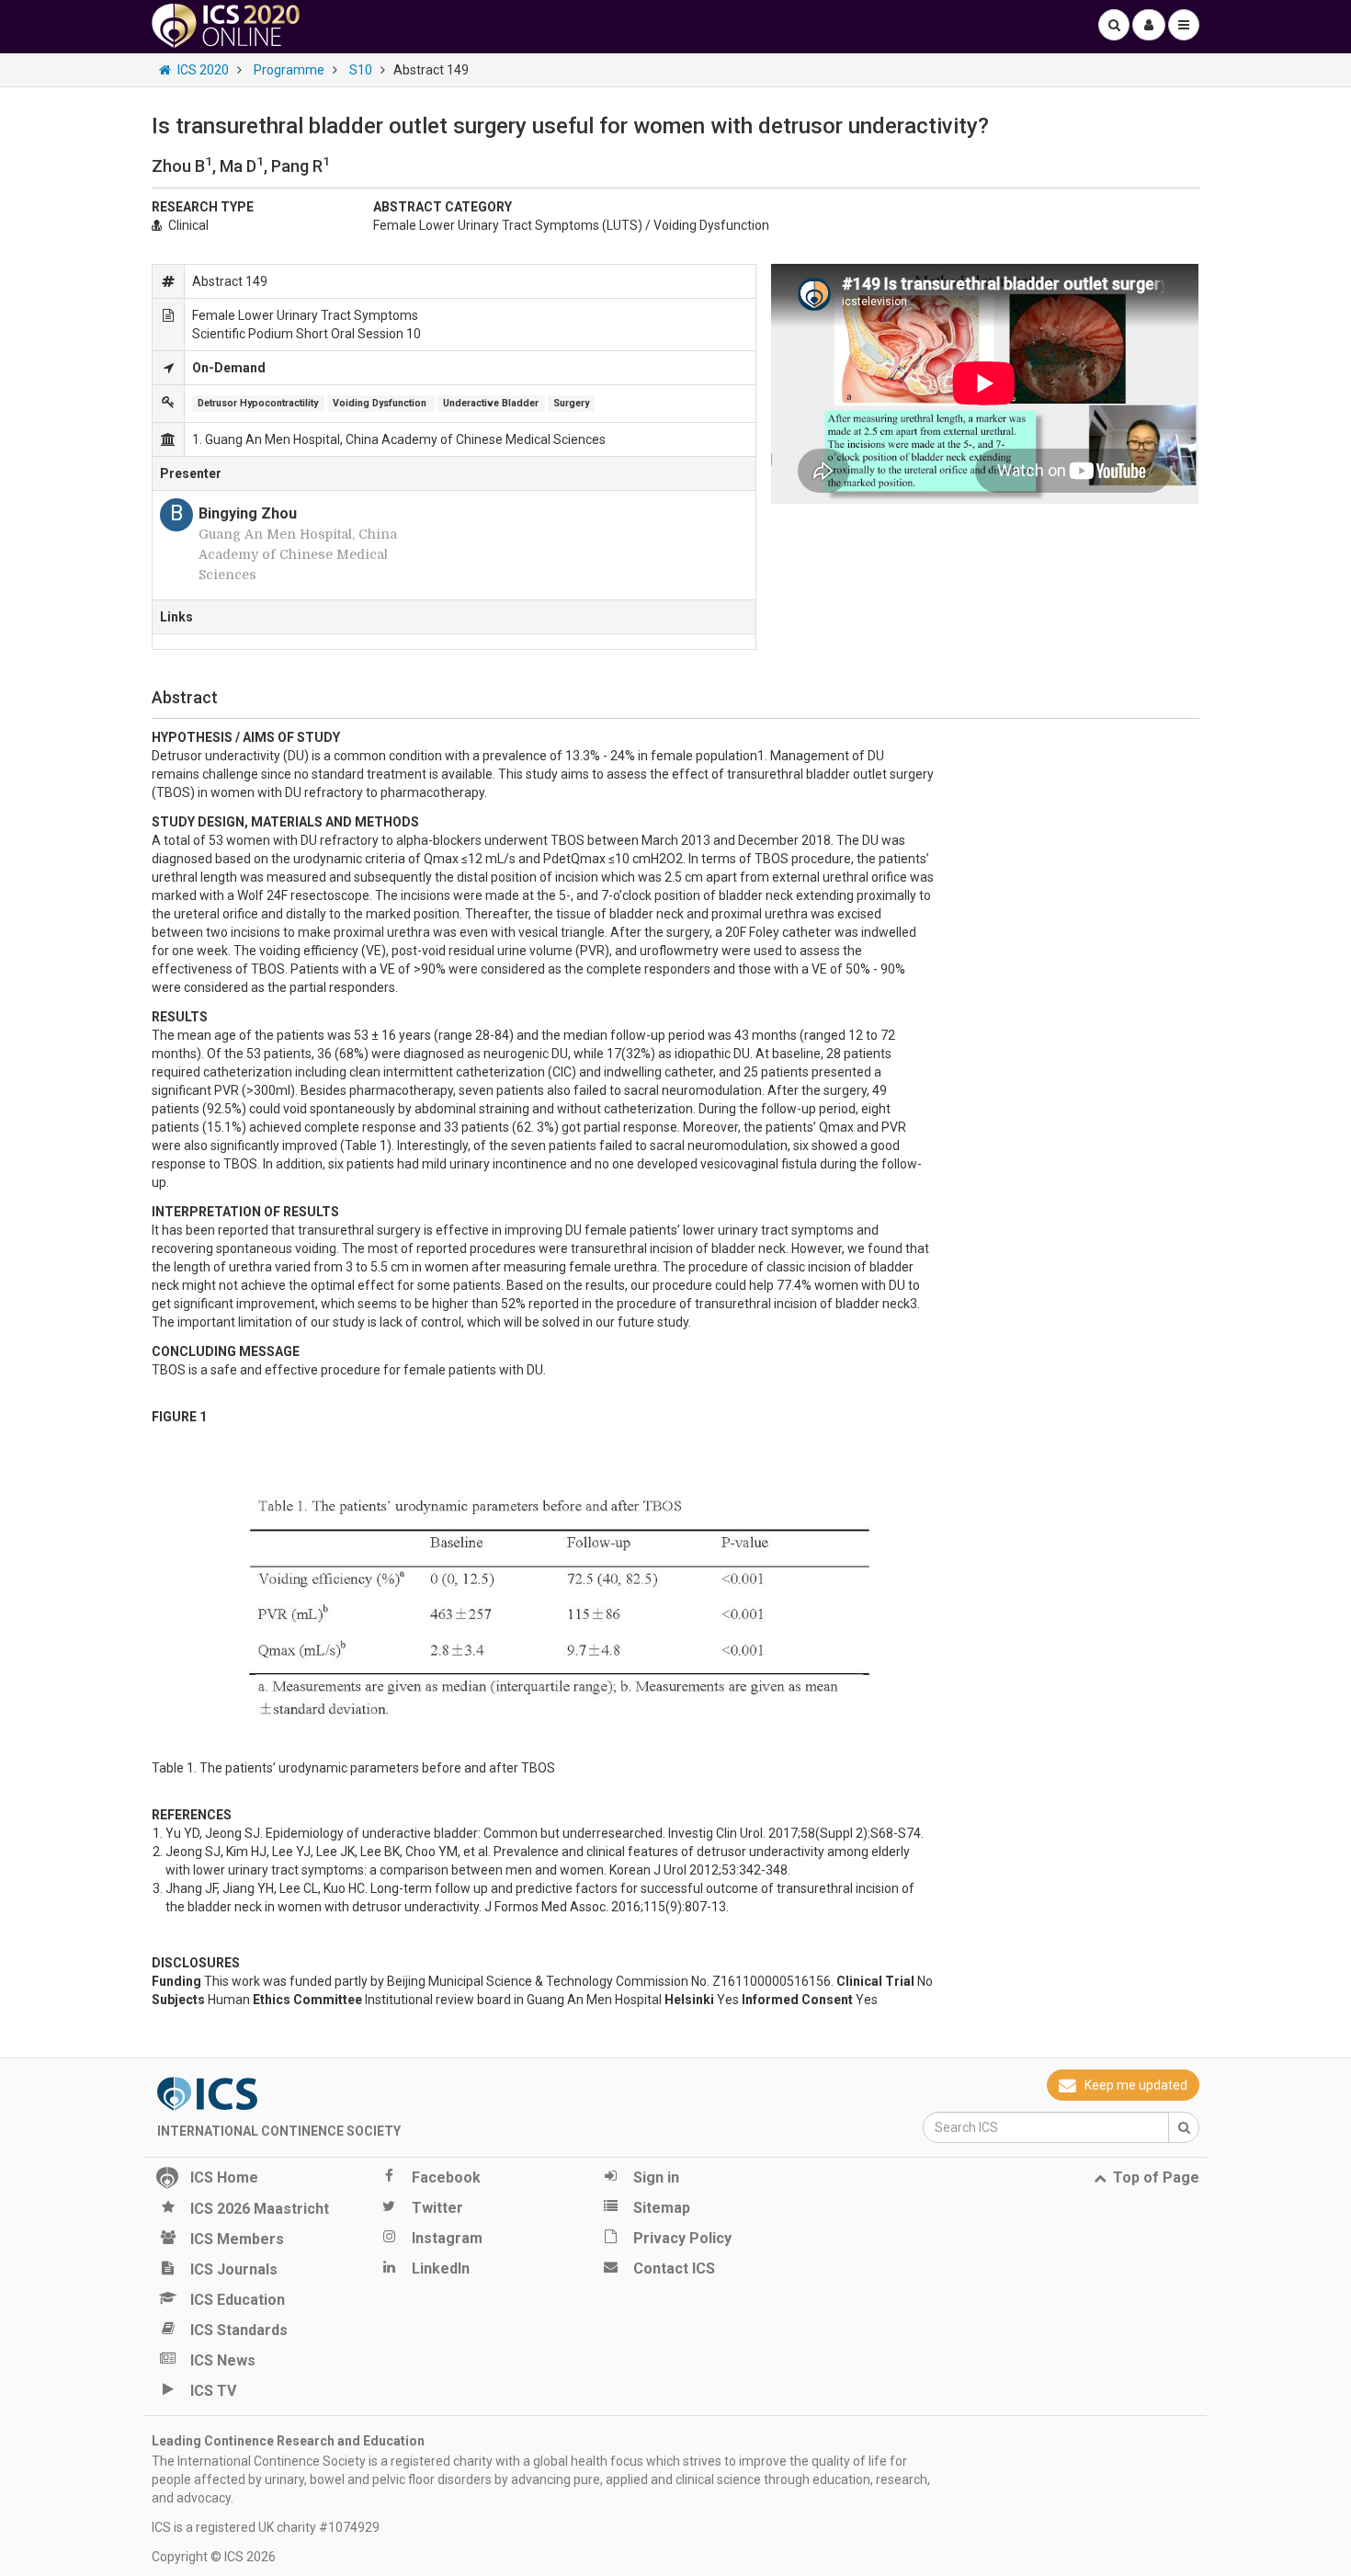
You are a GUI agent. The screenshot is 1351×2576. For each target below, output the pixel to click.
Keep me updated (1136, 2085)
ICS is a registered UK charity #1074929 (266, 2527)
